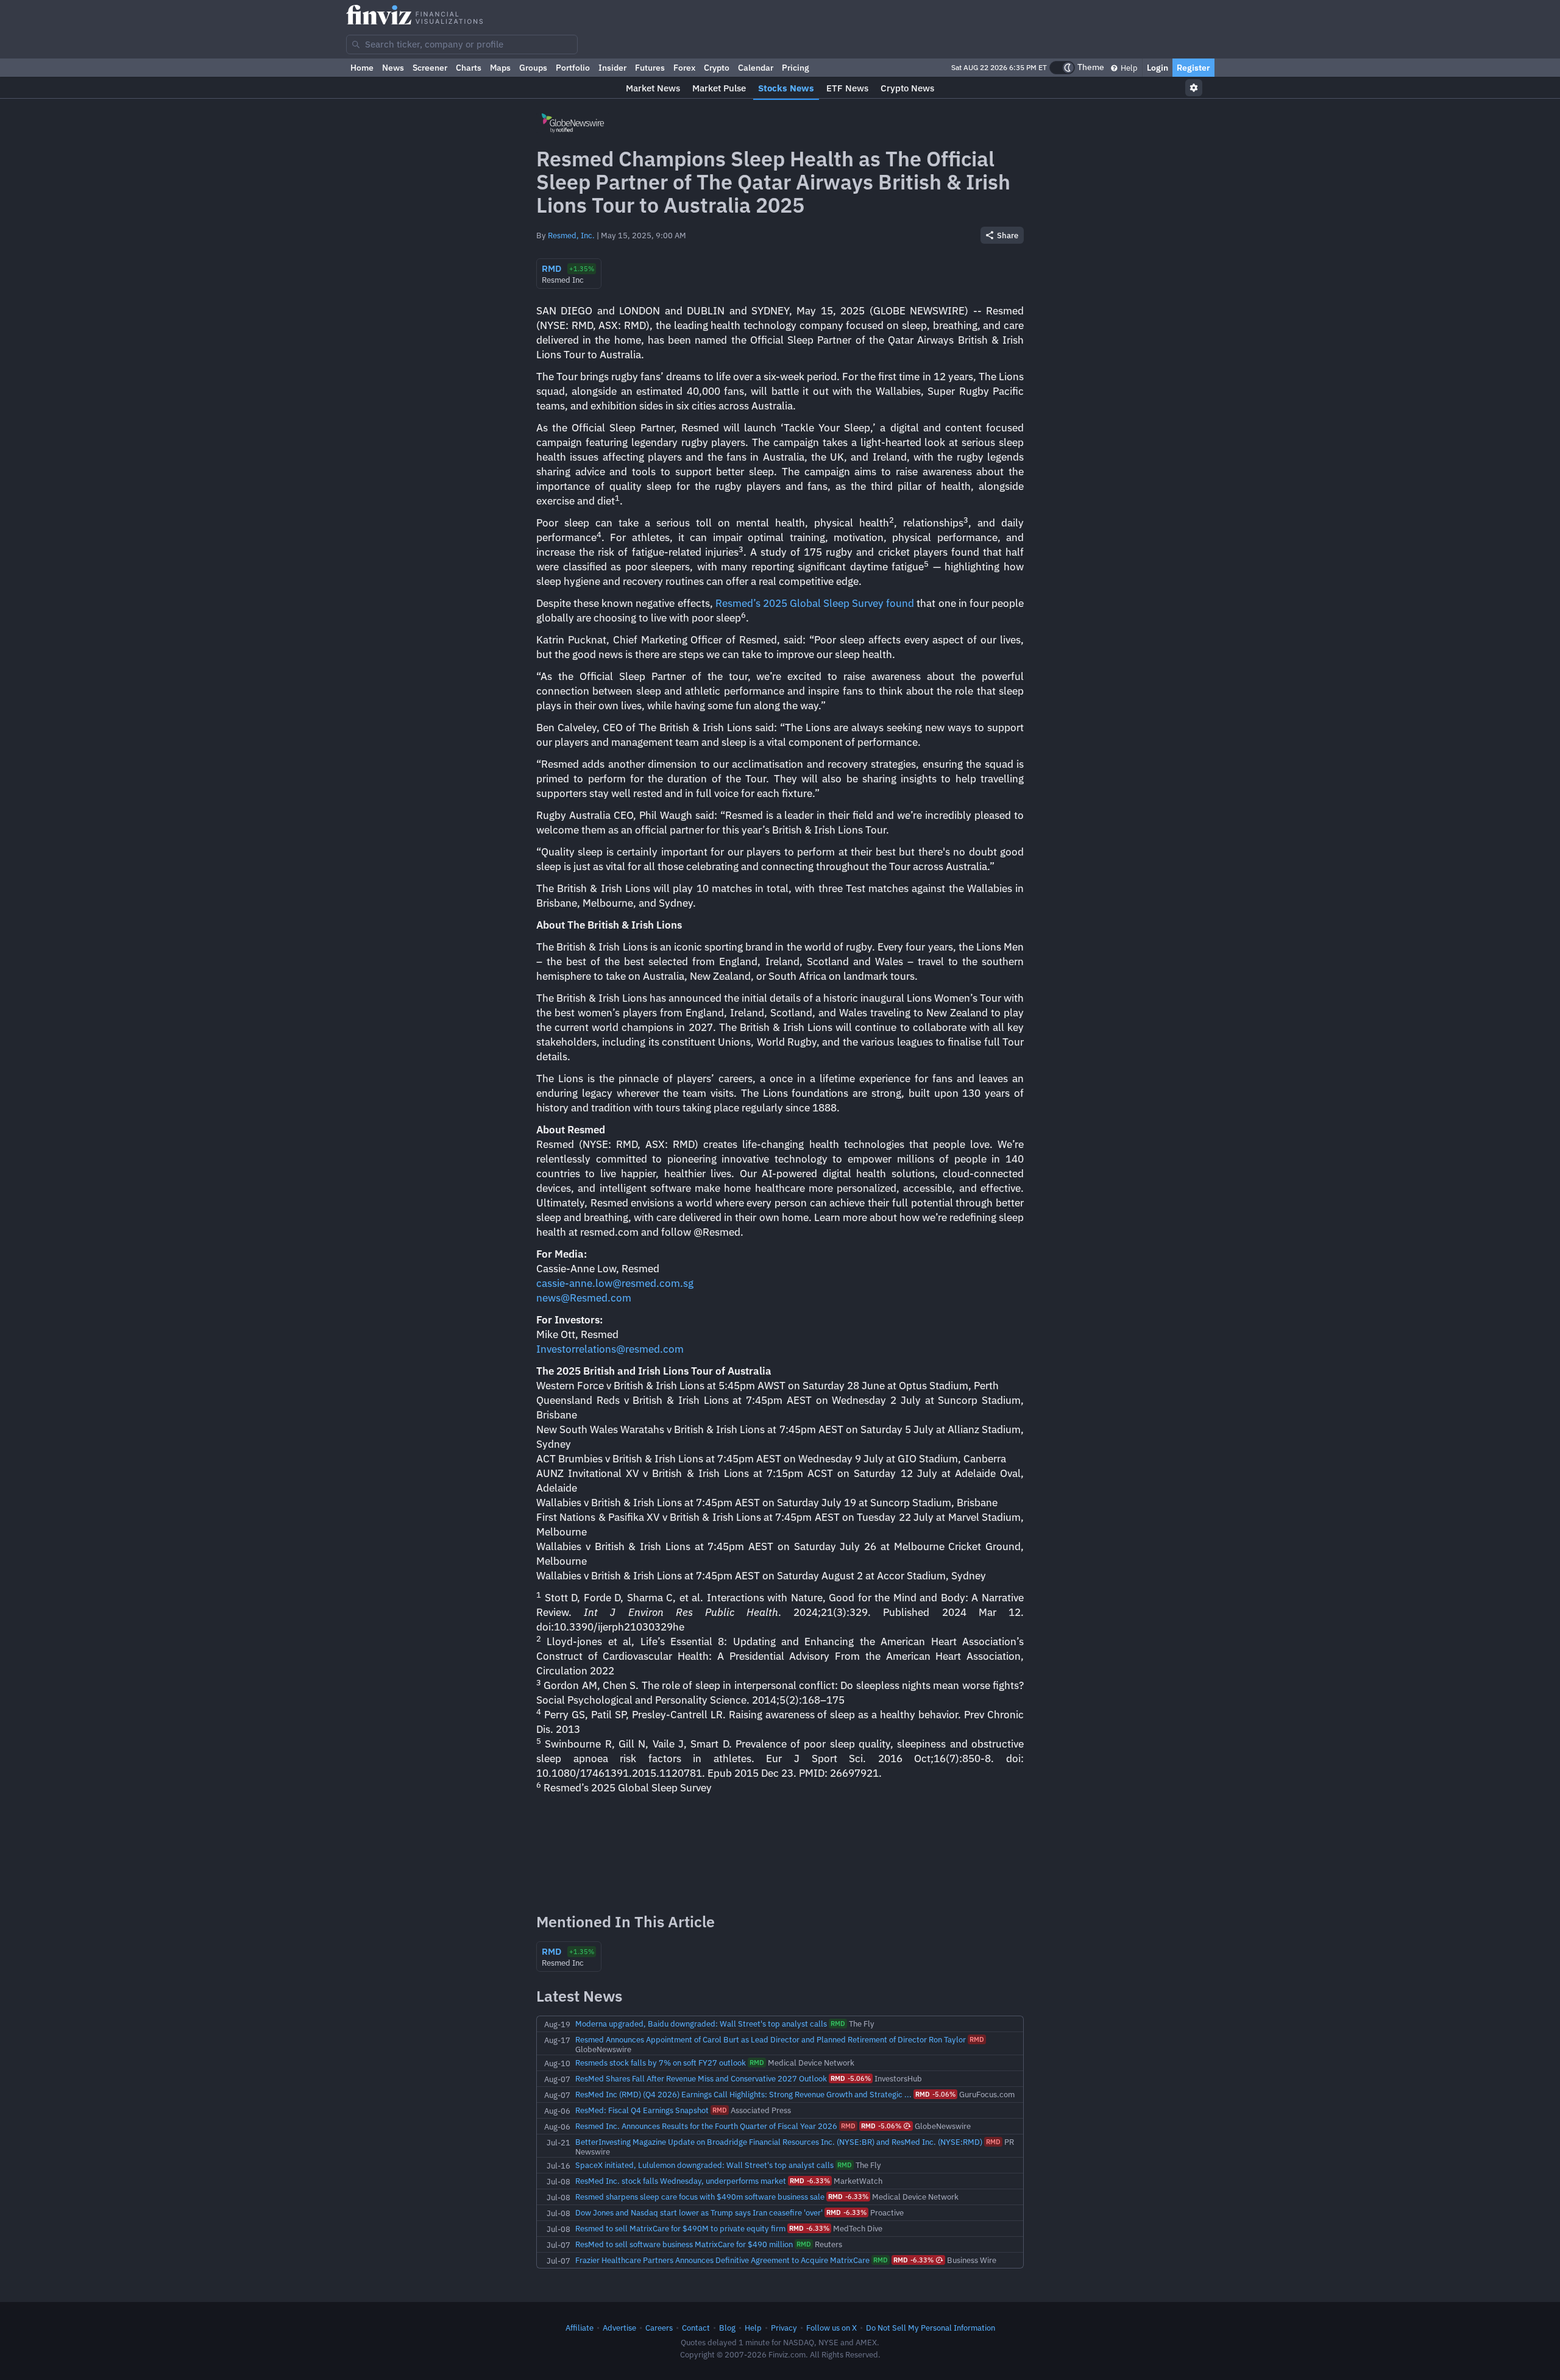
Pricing (796, 68)
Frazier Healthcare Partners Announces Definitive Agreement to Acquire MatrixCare (722, 2260)
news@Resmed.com (584, 1298)
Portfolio (573, 68)
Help (1128, 68)
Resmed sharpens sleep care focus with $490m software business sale (700, 2197)
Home (362, 68)
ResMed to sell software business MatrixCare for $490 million (684, 2244)
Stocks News (786, 88)
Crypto (717, 68)
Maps (500, 68)
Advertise (619, 2328)
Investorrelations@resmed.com (610, 1349)
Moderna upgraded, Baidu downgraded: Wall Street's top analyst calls (701, 2024)
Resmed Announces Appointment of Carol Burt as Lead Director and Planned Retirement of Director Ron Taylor (771, 2039)
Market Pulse (719, 88)
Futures (650, 68)
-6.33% (810, 2181)
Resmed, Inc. (571, 235)
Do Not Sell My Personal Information (931, 2328)
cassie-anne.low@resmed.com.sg (615, 1283)
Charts (469, 68)
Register (1193, 68)
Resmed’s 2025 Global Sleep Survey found (815, 603)
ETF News (847, 88)
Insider (612, 68)
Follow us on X (831, 2328)
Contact (696, 2328)
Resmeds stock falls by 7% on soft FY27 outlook (661, 2063)
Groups (533, 68)
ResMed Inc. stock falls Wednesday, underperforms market (681, 2181)
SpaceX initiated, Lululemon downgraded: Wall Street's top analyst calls (704, 2165)
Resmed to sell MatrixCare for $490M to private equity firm (680, 2228)
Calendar (756, 68)
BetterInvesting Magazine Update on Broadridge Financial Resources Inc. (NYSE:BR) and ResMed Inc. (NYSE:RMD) (779, 2142)
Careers (659, 2328)
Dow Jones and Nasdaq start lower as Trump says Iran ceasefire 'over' (699, 2212)
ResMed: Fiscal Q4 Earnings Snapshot (642, 2110)
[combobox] (462, 44)
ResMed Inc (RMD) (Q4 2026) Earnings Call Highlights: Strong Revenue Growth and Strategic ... (743, 2094)
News (393, 68)
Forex (684, 68)
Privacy (784, 2328)
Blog (727, 2328)
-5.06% (851, 2078)
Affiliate (580, 2328)
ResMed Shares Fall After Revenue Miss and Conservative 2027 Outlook (701, 2078)
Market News (653, 88)
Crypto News (907, 88)
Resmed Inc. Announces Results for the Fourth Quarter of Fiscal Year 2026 (706, 2126)
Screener (430, 68)
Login (1158, 68)
